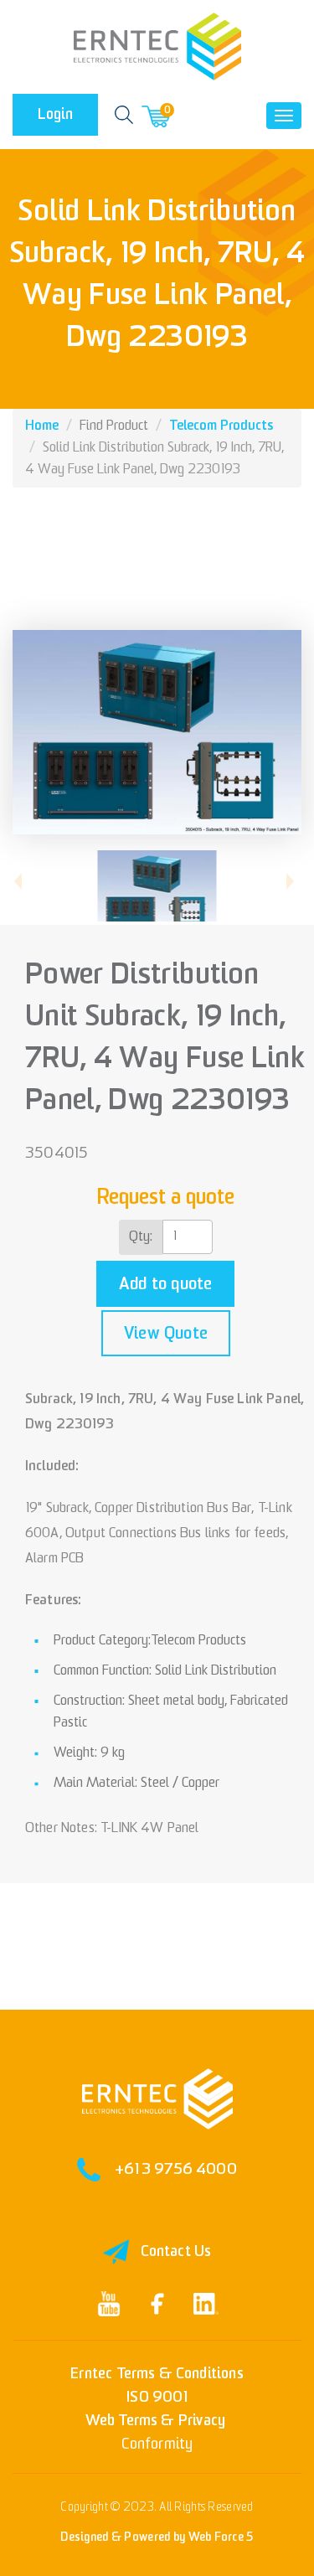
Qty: (141, 1237)
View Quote (166, 1334)
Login (55, 114)
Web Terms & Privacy (155, 2421)
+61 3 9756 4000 (176, 2169)
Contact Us (176, 2251)
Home (42, 426)
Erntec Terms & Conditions (157, 2374)
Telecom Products (221, 426)
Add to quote (165, 1284)
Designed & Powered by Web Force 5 (157, 2537)
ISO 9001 (157, 2397)
